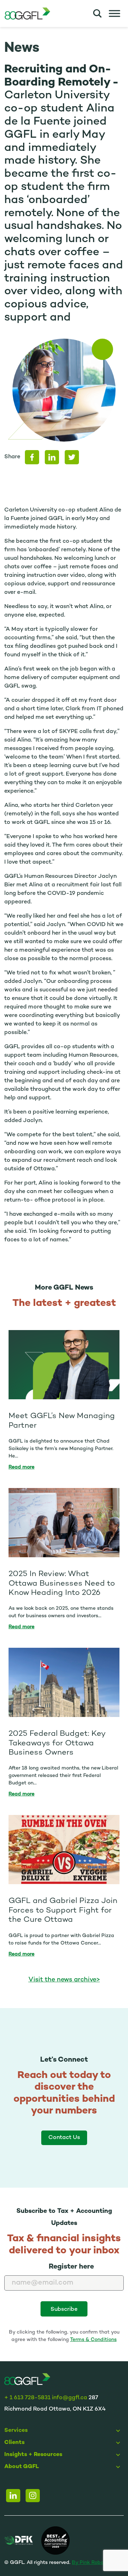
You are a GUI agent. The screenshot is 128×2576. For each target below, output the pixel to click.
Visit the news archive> (64, 1980)
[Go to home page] (27, 2380)
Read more (22, 1467)
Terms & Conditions (93, 2340)
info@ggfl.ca (70, 2398)
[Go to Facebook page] (33, 2496)
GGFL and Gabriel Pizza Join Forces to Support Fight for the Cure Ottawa (63, 1910)
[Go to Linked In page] (13, 2496)
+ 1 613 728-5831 (27, 2398)
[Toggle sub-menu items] (119, 2431)
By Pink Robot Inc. (94, 2563)
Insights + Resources (33, 2455)
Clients (14, 2443)
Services (16, 2431)
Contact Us (64, 2138)
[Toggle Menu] (114, 13)
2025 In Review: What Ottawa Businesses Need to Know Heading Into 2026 (62, 1584)
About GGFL (22, 2467)
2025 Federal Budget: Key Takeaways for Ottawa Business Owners (57, 1743)
